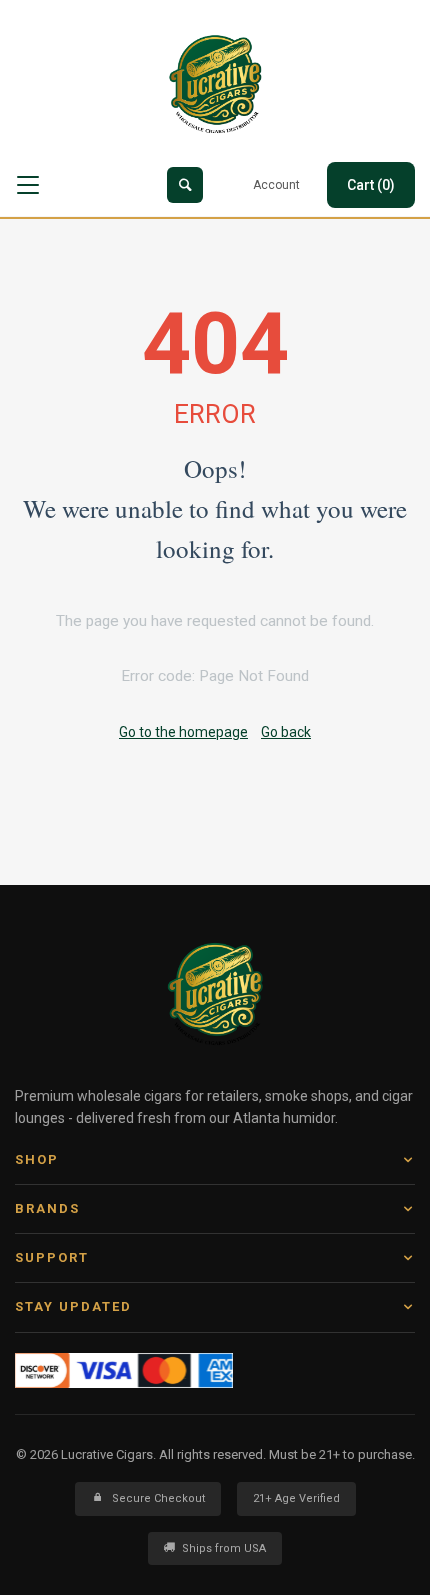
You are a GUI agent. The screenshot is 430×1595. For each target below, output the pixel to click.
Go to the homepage (183, 732)
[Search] (185, 185)
